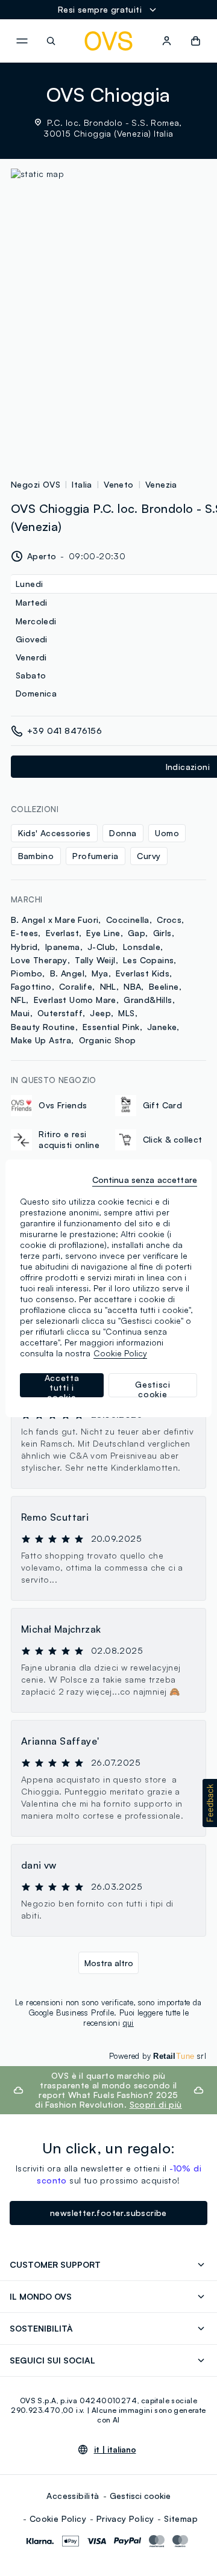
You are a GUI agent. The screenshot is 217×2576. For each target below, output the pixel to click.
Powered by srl (158, 2056)
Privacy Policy (125, 2519)
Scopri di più (156, 2104)
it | (115, 2450)
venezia (161, 484)
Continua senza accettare (145, 1180)
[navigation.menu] (22, 41)
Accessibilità (73, 2496)
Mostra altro (109, 1963)
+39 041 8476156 (64, 731)
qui (128, 2023)
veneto (118, 484)
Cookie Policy (58, 2519)
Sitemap (181, 2519)
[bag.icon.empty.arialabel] (196, 41)
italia (82, 484)
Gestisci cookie (140, 2496)
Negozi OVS (36, 484)
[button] (210, 1803)
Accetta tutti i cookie (62, 1385)
